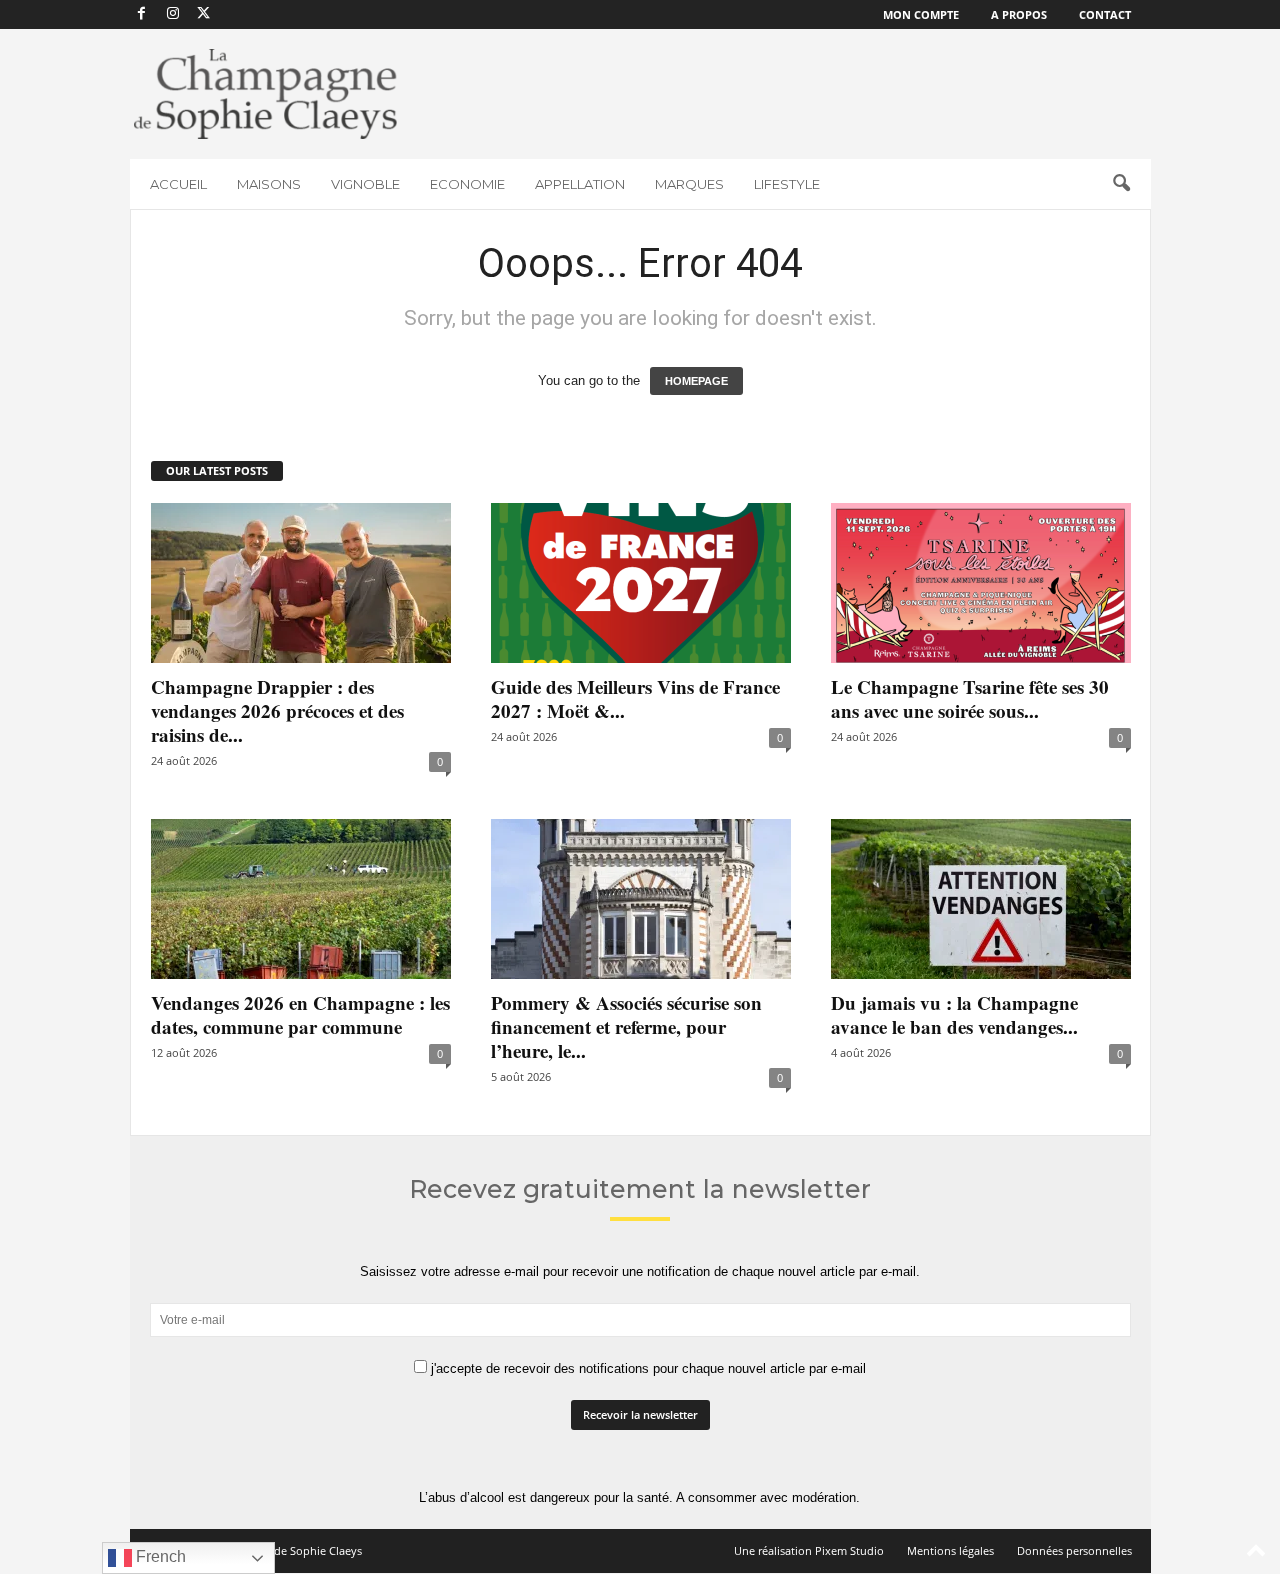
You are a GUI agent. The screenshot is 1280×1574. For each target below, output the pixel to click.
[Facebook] (142, 14)
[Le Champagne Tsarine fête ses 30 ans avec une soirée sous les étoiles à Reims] (981, 583)
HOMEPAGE (696, 381)
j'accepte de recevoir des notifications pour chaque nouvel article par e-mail (646, 1368)
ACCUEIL (178, 184)
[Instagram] (173, 14)
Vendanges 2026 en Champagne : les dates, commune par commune (300, 1014)
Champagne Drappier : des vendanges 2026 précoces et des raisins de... (277, 710)
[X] (204, 14)
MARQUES (689, 184)
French (159, 1556)
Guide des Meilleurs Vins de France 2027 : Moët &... (635, 698)
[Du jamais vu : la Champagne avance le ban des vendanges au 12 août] (981, 899)
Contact (1105, 14)
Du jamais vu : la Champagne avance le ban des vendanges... (954, 1014)
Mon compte (921, 14)
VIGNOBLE (365, 184)
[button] (1121, 184)
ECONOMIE (467, 184)
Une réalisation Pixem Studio (809, 1550)
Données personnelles (1074, 1550)
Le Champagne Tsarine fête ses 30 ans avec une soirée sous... (970, 698)
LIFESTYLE (787, 184)
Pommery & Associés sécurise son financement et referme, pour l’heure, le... (626, 1026)
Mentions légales (950, 1550)
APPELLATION (580, 184)
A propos (1019, 14)
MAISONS (269, 184)
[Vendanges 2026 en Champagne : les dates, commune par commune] (301, 899)
